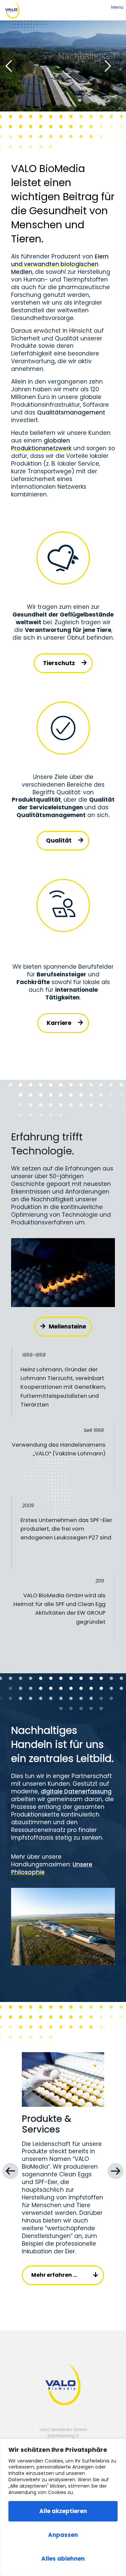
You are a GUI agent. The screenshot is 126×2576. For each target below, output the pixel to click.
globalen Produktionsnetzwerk (41, 444)
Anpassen (63, 2535)
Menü (117, 7)
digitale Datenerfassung (76, 1791)
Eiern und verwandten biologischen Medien (60, 264)
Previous (10, 2171)
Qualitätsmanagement (71, 412)
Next (116, 2171)
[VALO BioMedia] (12, 10)
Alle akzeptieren (63, 2511)
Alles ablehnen (63, 2559)
